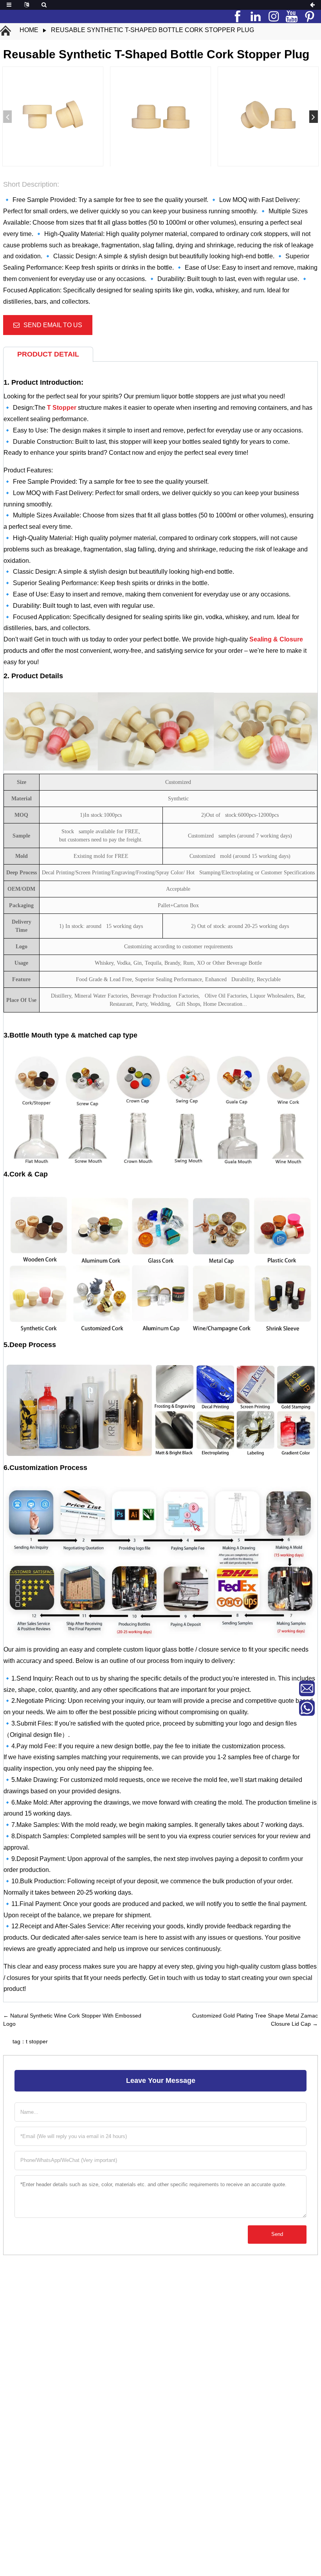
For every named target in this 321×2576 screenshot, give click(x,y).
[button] (314, 117)
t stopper (37, 2041)
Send (277, 2234)
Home (29, 30)
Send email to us (53, 325)
